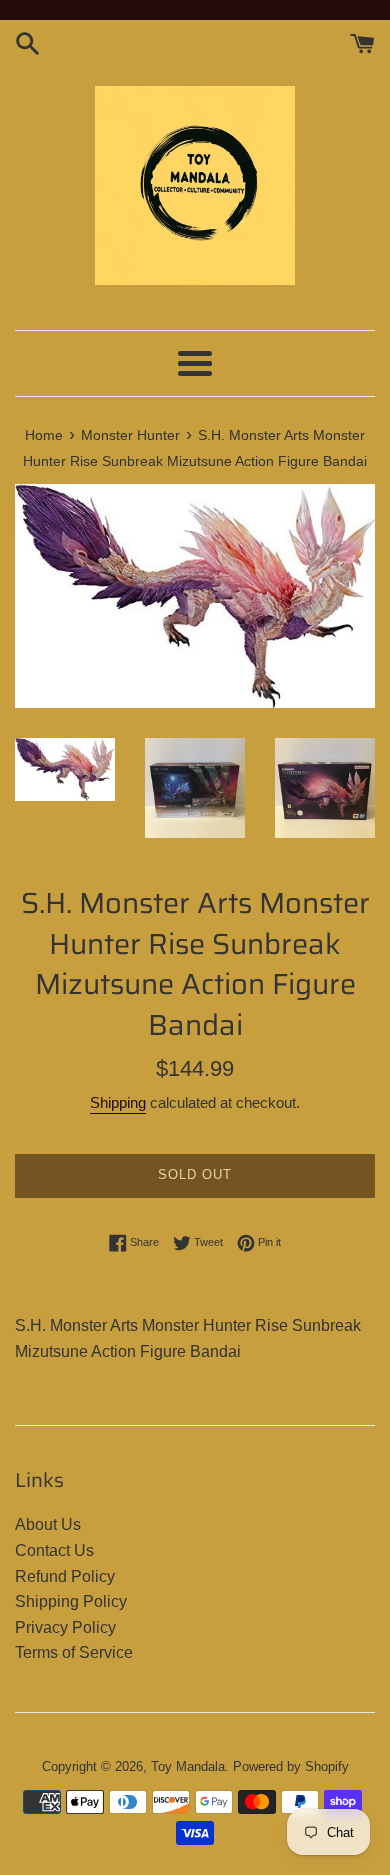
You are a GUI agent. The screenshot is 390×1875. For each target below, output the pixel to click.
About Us (48, 1524)
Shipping (118, 1102)
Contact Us (54, 1550)
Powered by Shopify (291, 1766)
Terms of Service (74, 1652)
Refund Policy (65, 1576)
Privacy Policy (65, 1627)
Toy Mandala (188, 1766)
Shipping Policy (71, 1601)
